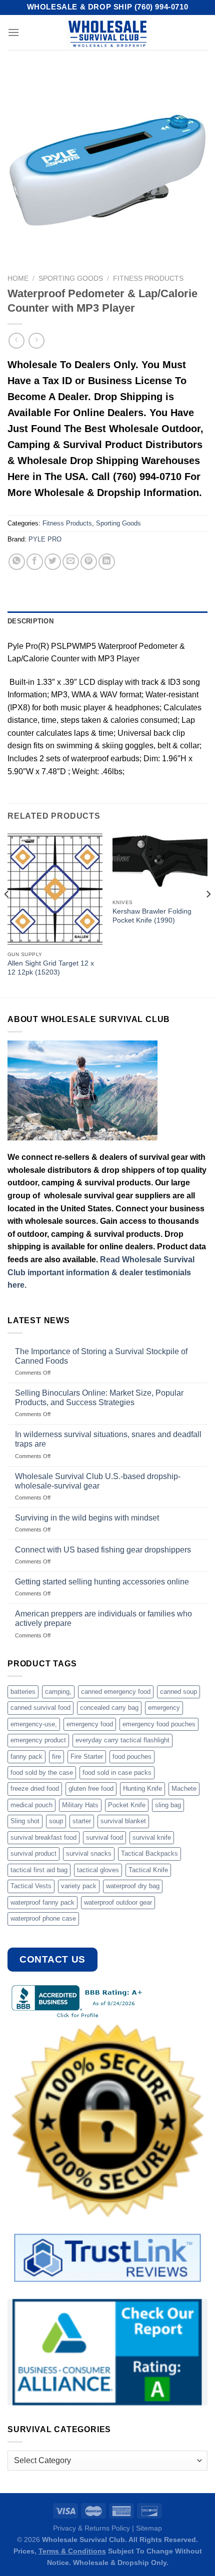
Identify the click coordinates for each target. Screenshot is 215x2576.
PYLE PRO (45, 539)
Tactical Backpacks (149, 1853)
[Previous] (7, 914)
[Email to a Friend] (71, 562)
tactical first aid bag (39, 1870)
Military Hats (80, 1805)
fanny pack (26, 1757)
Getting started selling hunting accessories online (102, 1582)
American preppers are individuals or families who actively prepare (103, 1618)
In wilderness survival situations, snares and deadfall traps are (108, 1439)
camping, (58, 1692)
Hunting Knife (142, 1789)
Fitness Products (148, 278)
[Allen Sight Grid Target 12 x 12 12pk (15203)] (55, 889)
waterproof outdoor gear (118, 1902)
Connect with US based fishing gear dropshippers (103, 1550)
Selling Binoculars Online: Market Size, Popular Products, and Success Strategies (99, 1398)
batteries (23, 1692)
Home (18, 278)
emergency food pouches (159, 1724)
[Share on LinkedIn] (107, 562)
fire (56, 1757)
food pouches (132, 1757)
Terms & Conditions (72, 2551)
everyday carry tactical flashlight (122, 1740)
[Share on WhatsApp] (17, 562)
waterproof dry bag (133, 1886)
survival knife (152, 1837)
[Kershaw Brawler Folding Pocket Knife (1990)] (160, 863)
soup (56, 1821)
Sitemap (149, 2528)
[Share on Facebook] (35, 562)
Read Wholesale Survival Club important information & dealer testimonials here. (101, 1272)
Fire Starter (87, 1757)
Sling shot (25, 1821)
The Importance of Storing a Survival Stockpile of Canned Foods (101, 1356)
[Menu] (13, 32)
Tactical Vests (31, 1886)
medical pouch (31, 1805)
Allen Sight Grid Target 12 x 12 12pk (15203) (51, 968)
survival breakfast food (43, 1837)
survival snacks (89, 1853)
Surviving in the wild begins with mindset (87, 1518)
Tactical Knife (148, 1870)
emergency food (90, 1724)
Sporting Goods (71, 278)
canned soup (178, 1692)
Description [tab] (30, 621)
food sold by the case (42, 1773)
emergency (164, 1708)
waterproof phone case (43, 1918)
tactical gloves (98, 1870)
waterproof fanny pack (42, 1902)
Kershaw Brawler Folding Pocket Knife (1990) (152, 916)
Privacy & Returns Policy (91, 2528)
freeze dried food (35, 1789)
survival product (33, 1853)
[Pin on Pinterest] (89, 562)
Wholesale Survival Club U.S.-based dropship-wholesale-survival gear (98, 1481)
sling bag (168, 1805)
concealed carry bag (109, 1708)
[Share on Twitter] (53, 562)
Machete (184, 1789)
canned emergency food (116, 1692)
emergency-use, (34, 1724)
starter (82, 1821)
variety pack (79, 1886)
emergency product (38, 1740)
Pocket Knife (127, 1805)
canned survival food (40, 1708)
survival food (104, 1837)
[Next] (208, 914)
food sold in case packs (117, 1773)
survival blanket (123, 1821)
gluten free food (91, 1789)
